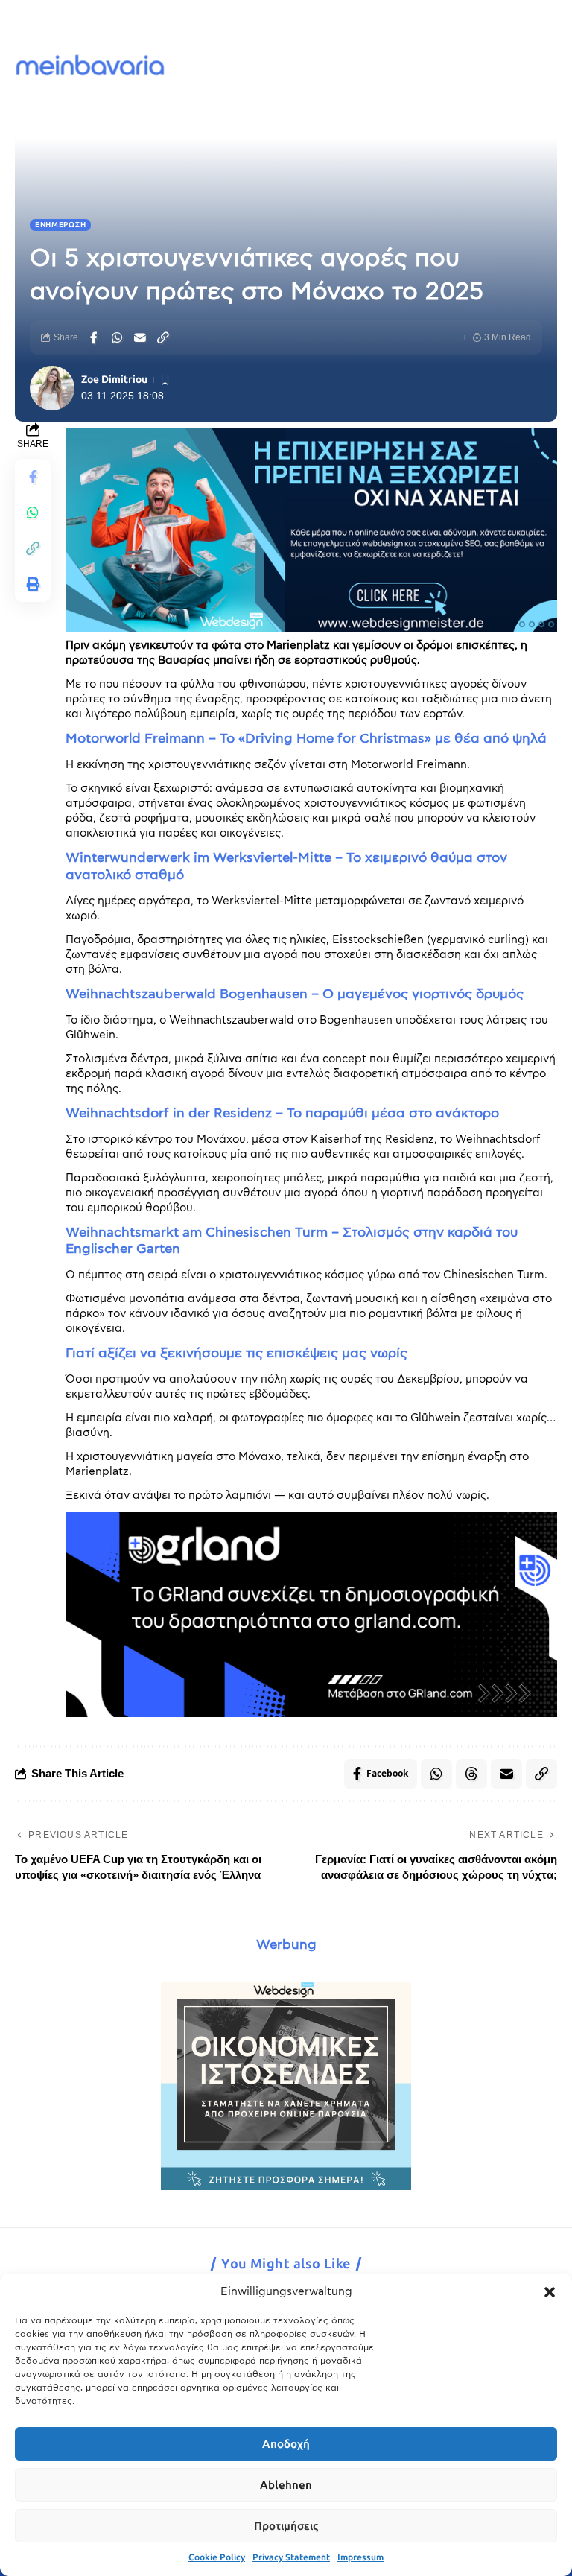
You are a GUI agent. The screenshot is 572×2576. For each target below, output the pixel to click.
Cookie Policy (217, 2557)
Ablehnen (286, 2485)
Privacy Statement (291, 2557)
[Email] (140, 337)
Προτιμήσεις (286, 2526)
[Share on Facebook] (94, 337)
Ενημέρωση (60, 225)
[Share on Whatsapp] (117, 337)
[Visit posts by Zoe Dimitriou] (52, 388)
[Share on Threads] (471, 1774)
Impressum (360, 2557)
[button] (550, 2292)
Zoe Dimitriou (114, 380)
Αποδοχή (286, 2444)
